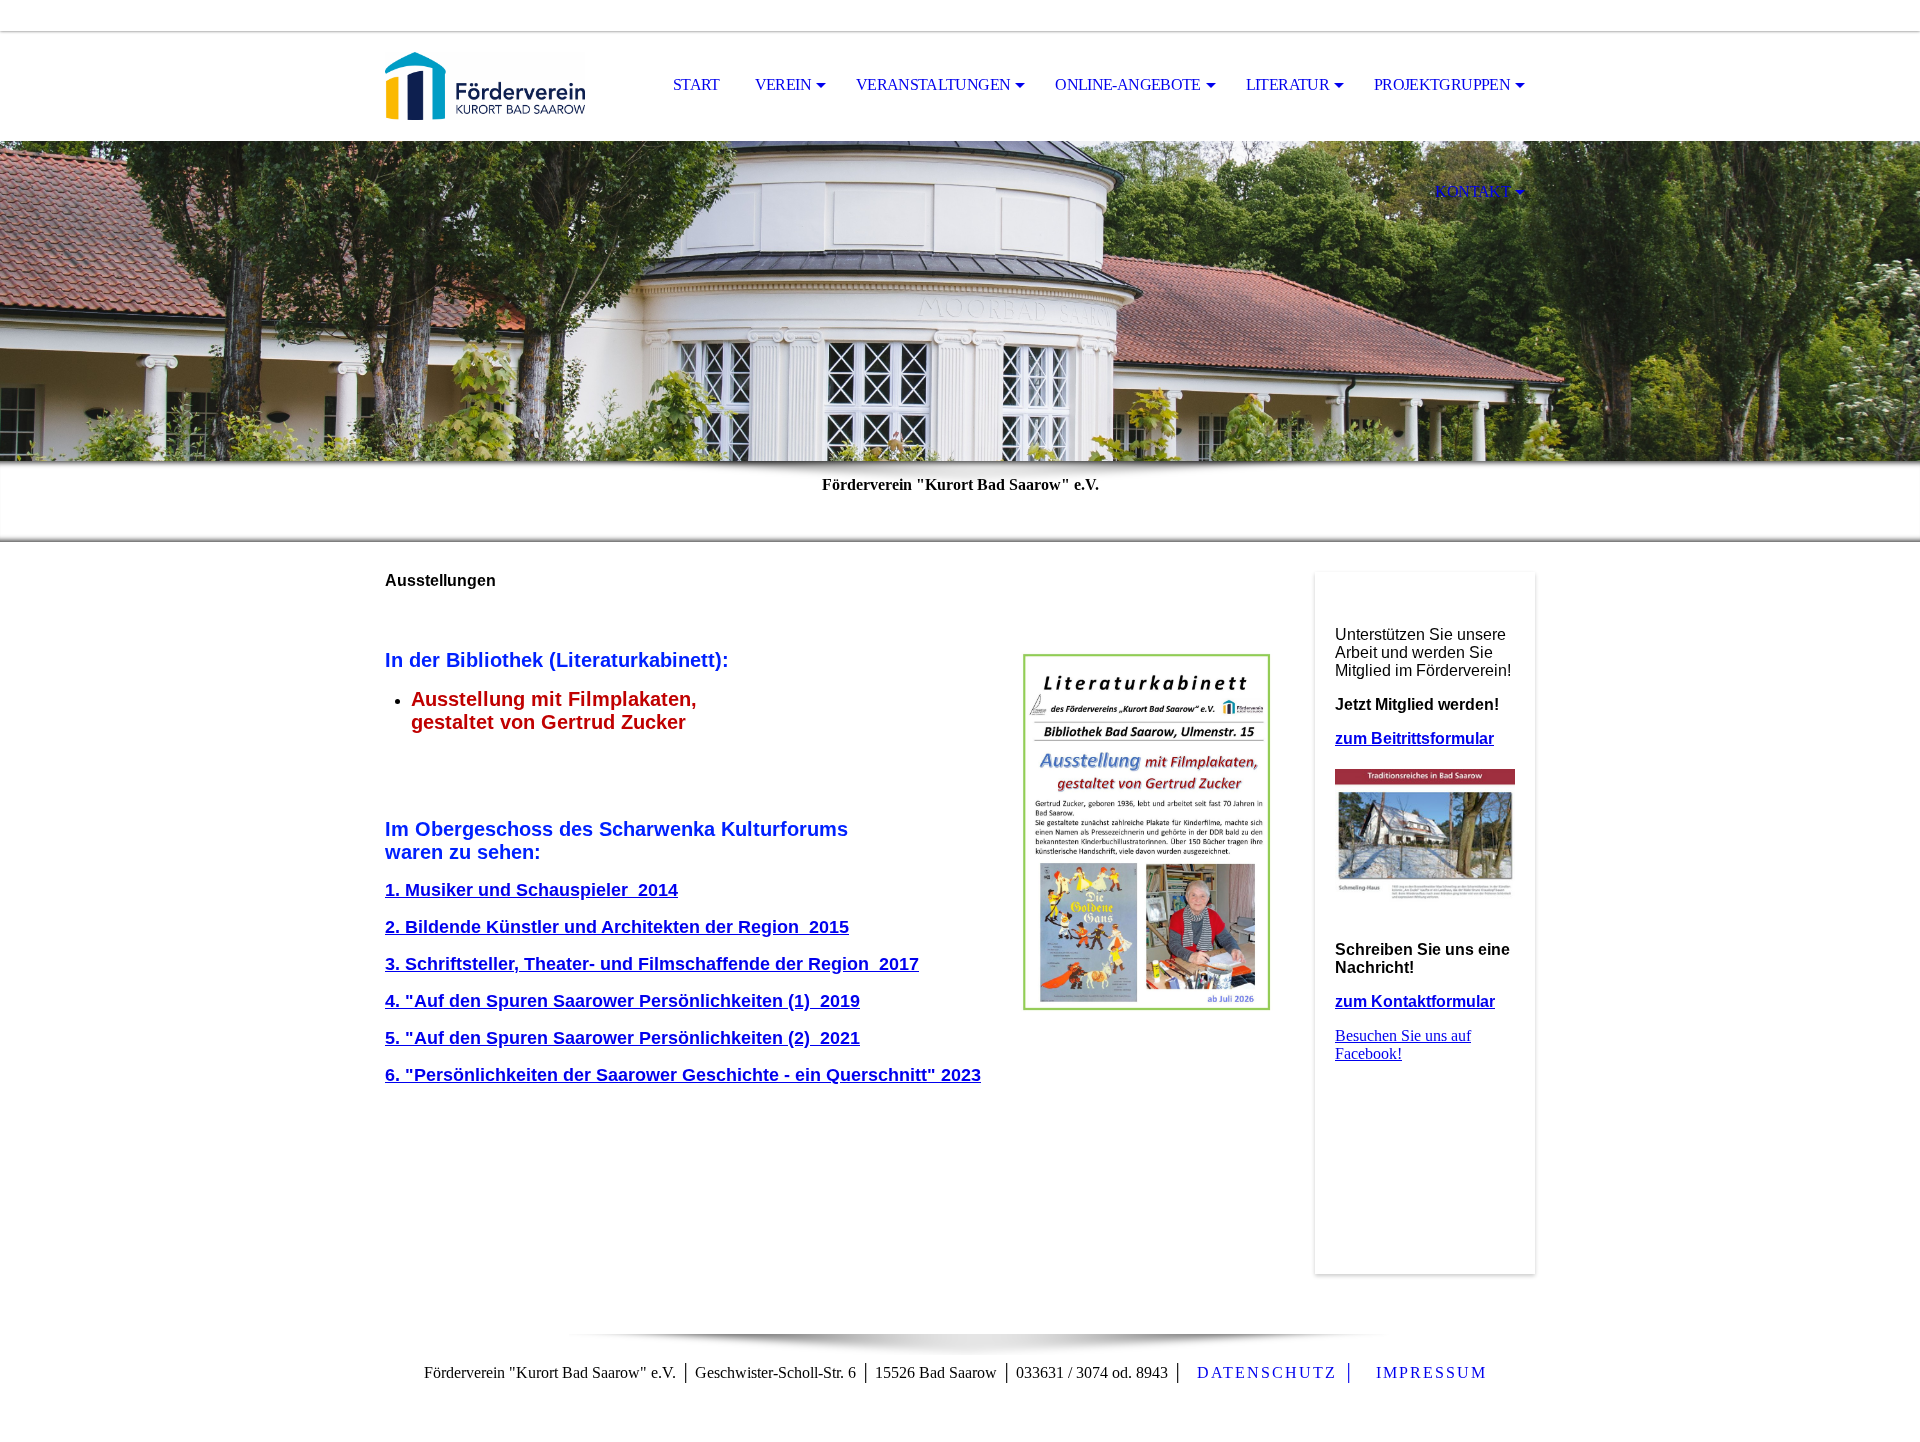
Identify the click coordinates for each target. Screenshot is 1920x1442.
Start (696, 84)
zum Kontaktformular (1415, 1001)
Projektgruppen (1442, 84)
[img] (485, 86)
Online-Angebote (1127, 84)
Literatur (1287, 84)
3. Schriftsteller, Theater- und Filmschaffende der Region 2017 (652, 964)
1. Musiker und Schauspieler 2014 (531, 890)
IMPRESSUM (1431, 1372)
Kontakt (1472, 191)
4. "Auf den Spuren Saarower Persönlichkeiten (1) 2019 (622, 1001)
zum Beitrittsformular (1414, 738)
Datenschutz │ (1276, 1372)
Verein (783, 84)
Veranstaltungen (933, 84)
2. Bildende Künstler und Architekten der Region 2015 (617, 927)
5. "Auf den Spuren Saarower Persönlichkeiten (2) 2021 (622, 1038)
